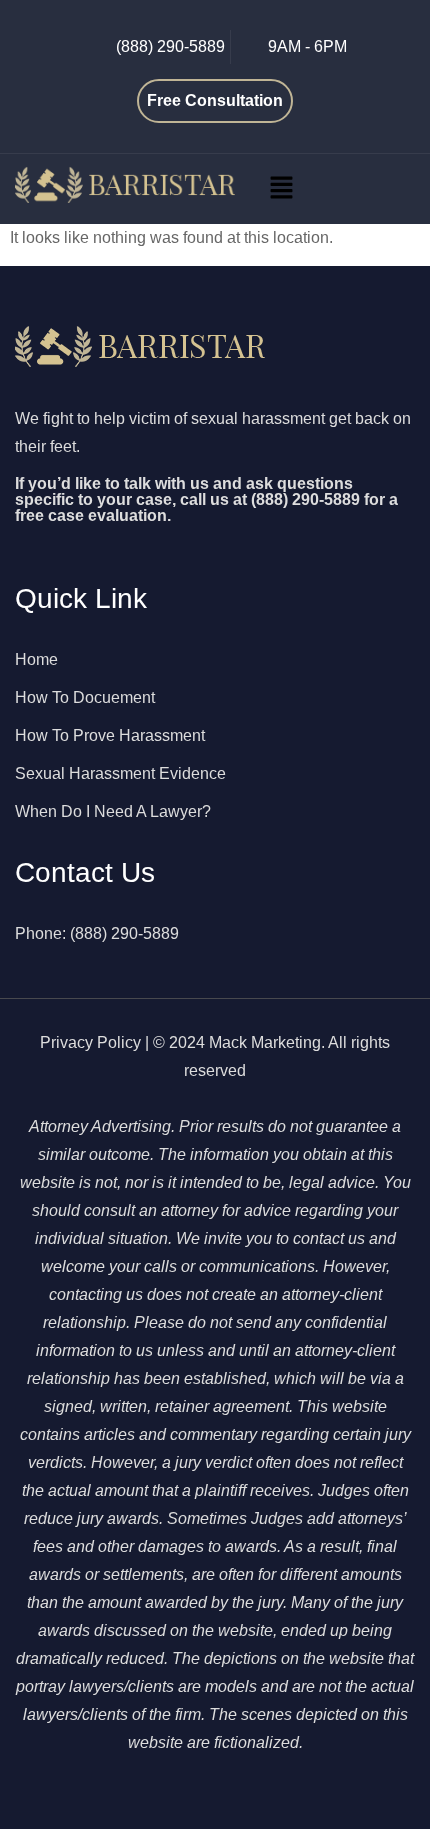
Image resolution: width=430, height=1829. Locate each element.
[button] (281, 189)
